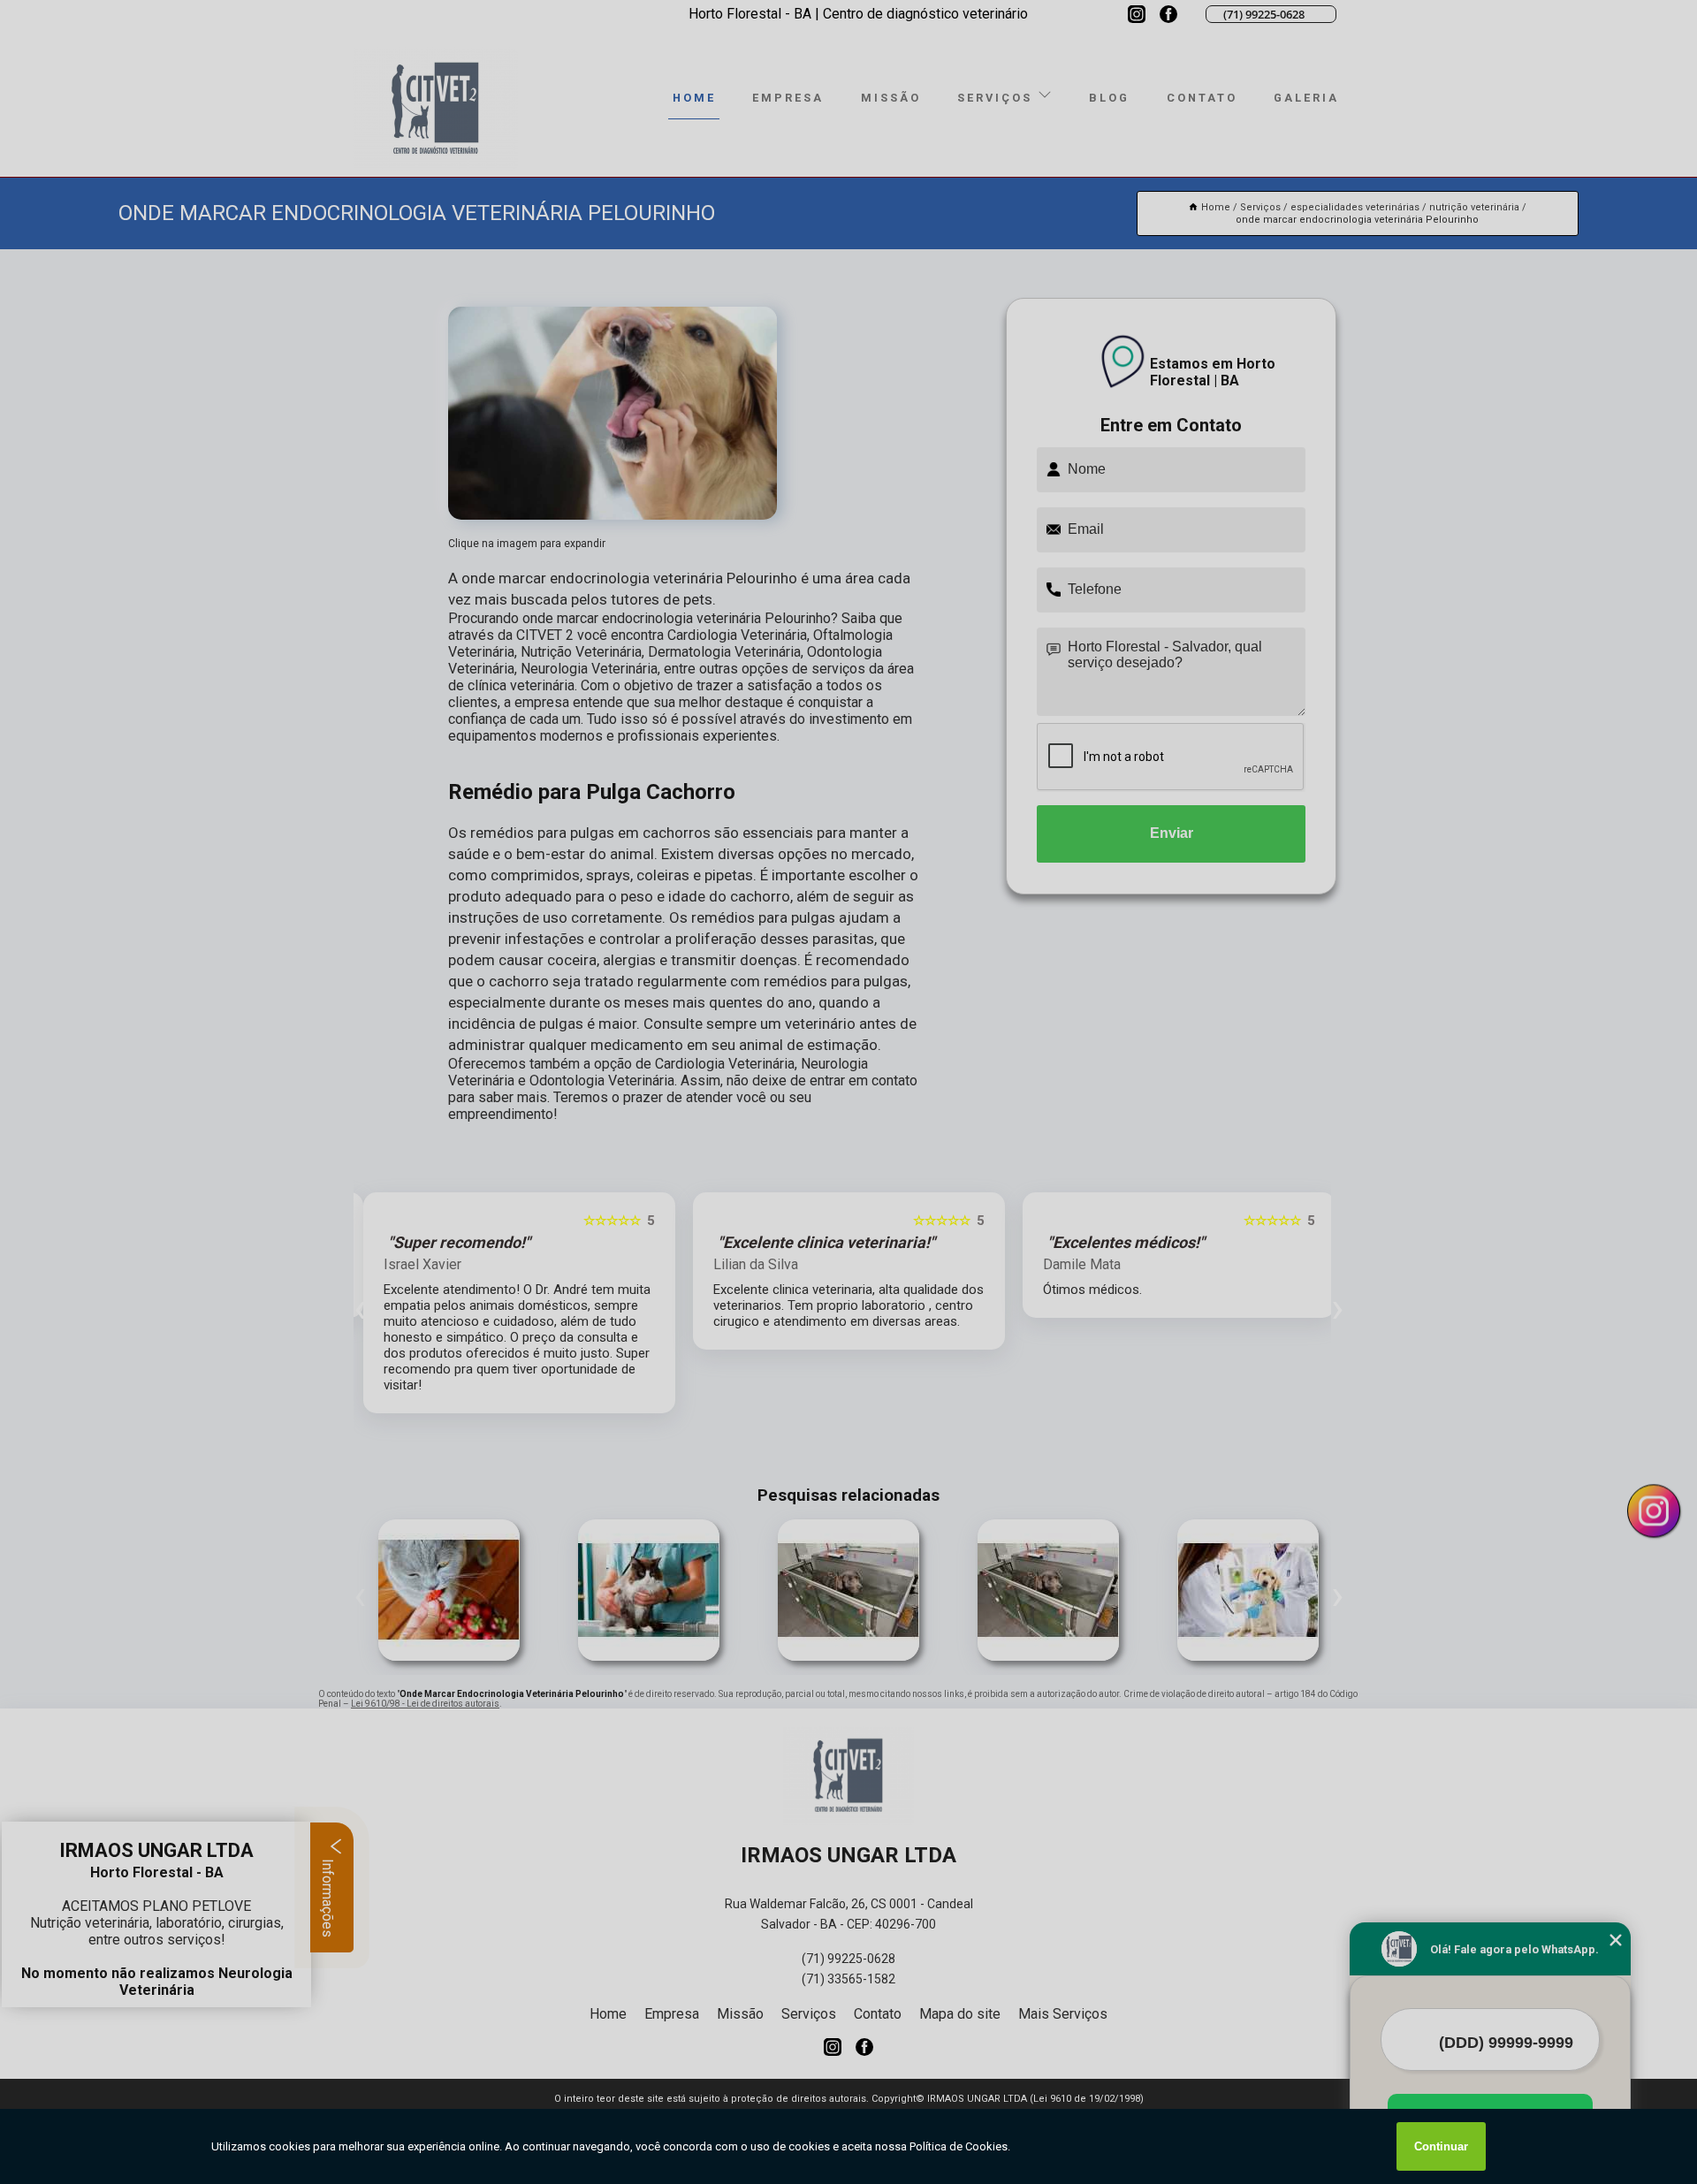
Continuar (1441, 2146)
